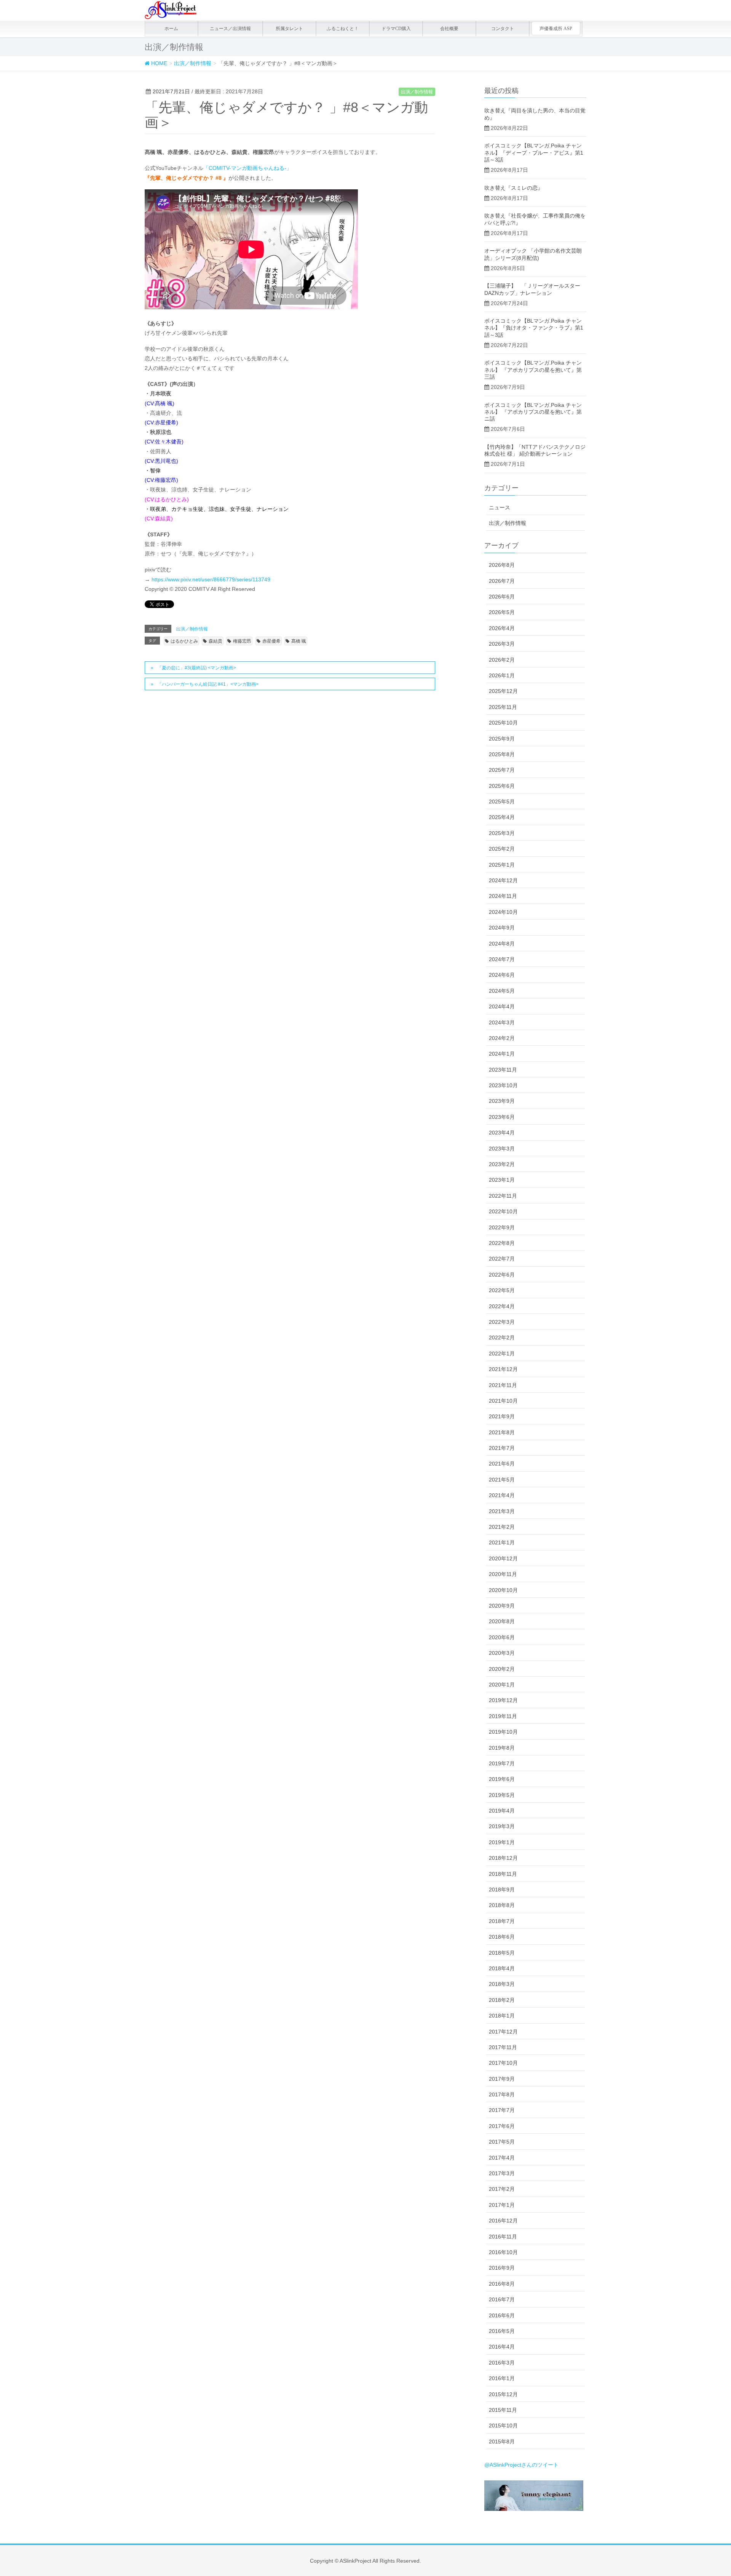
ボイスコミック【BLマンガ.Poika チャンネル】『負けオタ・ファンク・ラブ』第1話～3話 (534, 328)
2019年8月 (502, 1748)
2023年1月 (502, 1180)
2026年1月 (502, 675)
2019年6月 (502, 1779)
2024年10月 (503, 912)
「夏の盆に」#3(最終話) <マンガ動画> (197, 668)
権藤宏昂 (242, 641)
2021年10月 (503, 1401)
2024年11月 (503, 896)
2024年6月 (502, 975)
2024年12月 (503, 880)
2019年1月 (502, 1842)
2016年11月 (503, 2237)
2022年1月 (502, 1354)
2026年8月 (502, 565)
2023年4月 (502, 1133)
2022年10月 (503, 1211)
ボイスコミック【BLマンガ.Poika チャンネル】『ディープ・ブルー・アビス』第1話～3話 (534, 152)
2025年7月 (502, 770)
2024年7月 (502, 959)
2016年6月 (502, 2315)
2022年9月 (502, 1227)
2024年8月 (502, 944)
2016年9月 (502, 2268)
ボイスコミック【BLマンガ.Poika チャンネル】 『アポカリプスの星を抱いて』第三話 (533, 370)
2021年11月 (503, 1385)
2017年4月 (502, 2158)
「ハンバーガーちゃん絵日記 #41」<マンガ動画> (208, 684)
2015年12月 (503, 2394)
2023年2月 (502, 1164)
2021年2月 (502, 1527)
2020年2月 (502, 1669)
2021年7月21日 (171, 91)
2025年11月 (503, 707)
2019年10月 (503, 1732)
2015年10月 (503, 2426)
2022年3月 (502, 1322)
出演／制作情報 (417, 92)
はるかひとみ (184, 641)
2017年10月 (503, 2063)
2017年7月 (502, 2110)
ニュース (500, 507)
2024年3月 (502, 1022)
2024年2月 (502, 1038)
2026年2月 (502, 660)
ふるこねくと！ (343, 29)
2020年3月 (502, 1653)
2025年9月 (502, 739)
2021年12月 (503, 1369)
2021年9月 (502, 1416)
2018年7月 (502, 1921)
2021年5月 (502, 1480)
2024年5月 (502, 991)
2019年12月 (503, 1700)
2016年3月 (502, 2363)
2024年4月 (502, 1006)
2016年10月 (503, 2252)
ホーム (171, 29)
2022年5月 (502, 1290)
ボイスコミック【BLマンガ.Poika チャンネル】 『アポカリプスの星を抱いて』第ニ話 (533, 412)
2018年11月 (503, 1874)
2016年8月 (502, 2284)
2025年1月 (502, 865)
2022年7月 (502, 1259)
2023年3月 (502, 1149)
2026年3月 (502, 644)
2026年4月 (502, 628)
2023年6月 (502, 1117)
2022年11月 (503, 1196)
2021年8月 (502, 1432)
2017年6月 (502, 2126)
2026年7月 (502, 581)
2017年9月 (502, 2079)
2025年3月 (502, 833)
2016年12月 (503, 2221)
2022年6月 (502, 1275)
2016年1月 (502, 2378)
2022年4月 (502, 1306)
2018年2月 (502, 2000)
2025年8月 (502, 754)
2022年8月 (502, 1243)
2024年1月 (502, 1054)
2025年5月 (502, 802)
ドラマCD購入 (396, 29)
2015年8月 (502, 2442)
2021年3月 (502, 1511)
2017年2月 (502, 2189)
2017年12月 (503, 2032)
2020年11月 (503, 1574)
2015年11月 (503, 2410)
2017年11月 (503, 2047)
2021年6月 (502, 1464)
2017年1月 (502, 2205)
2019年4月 (502, 1811)
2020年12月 (503, 1558)
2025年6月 (502, 786)
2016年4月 (502, 2347)
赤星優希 (271, 641)
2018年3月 (502, 1984)
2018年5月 (502, 1953)
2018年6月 (502, 1937)
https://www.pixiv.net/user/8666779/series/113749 (211, 579)
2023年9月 (502, 1101)
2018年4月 (502, 1968)
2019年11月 (503, 1716)
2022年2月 (502, 1338)
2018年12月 (503, 1858)
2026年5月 (502, 612)
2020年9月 (502, 1606)
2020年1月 (502, 1685)
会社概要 (449, 29)
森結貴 (215, 641)
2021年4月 (502, 1495)
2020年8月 (502, 1621)
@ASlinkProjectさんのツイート (521, 2465)
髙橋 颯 (299, 641)
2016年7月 (502, 2299)
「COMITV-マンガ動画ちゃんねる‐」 (247, 168)
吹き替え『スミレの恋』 (514, 188)
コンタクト (503, 29)
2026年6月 (502, 597)
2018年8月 (502, 1905)
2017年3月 (502, 2173)
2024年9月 (502, 928)
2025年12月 (503, 691)
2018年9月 (502, 1890)
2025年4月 (502, 817)
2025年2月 (502, 849)
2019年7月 (502, 1763)
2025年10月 (503, 723)
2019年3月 (502, 1826)
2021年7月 (502, 1448)
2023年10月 (503, 1085)
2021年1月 (502, 1542)
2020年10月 (503, 1590)
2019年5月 (502, 1795)
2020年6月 (502, 1637)
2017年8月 (502, 2094)
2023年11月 (503, 1070)
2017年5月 (502, 2142)
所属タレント (289, 29)
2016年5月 (502, 2331)
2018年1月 (502, 2016)
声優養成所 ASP (556, 29)
